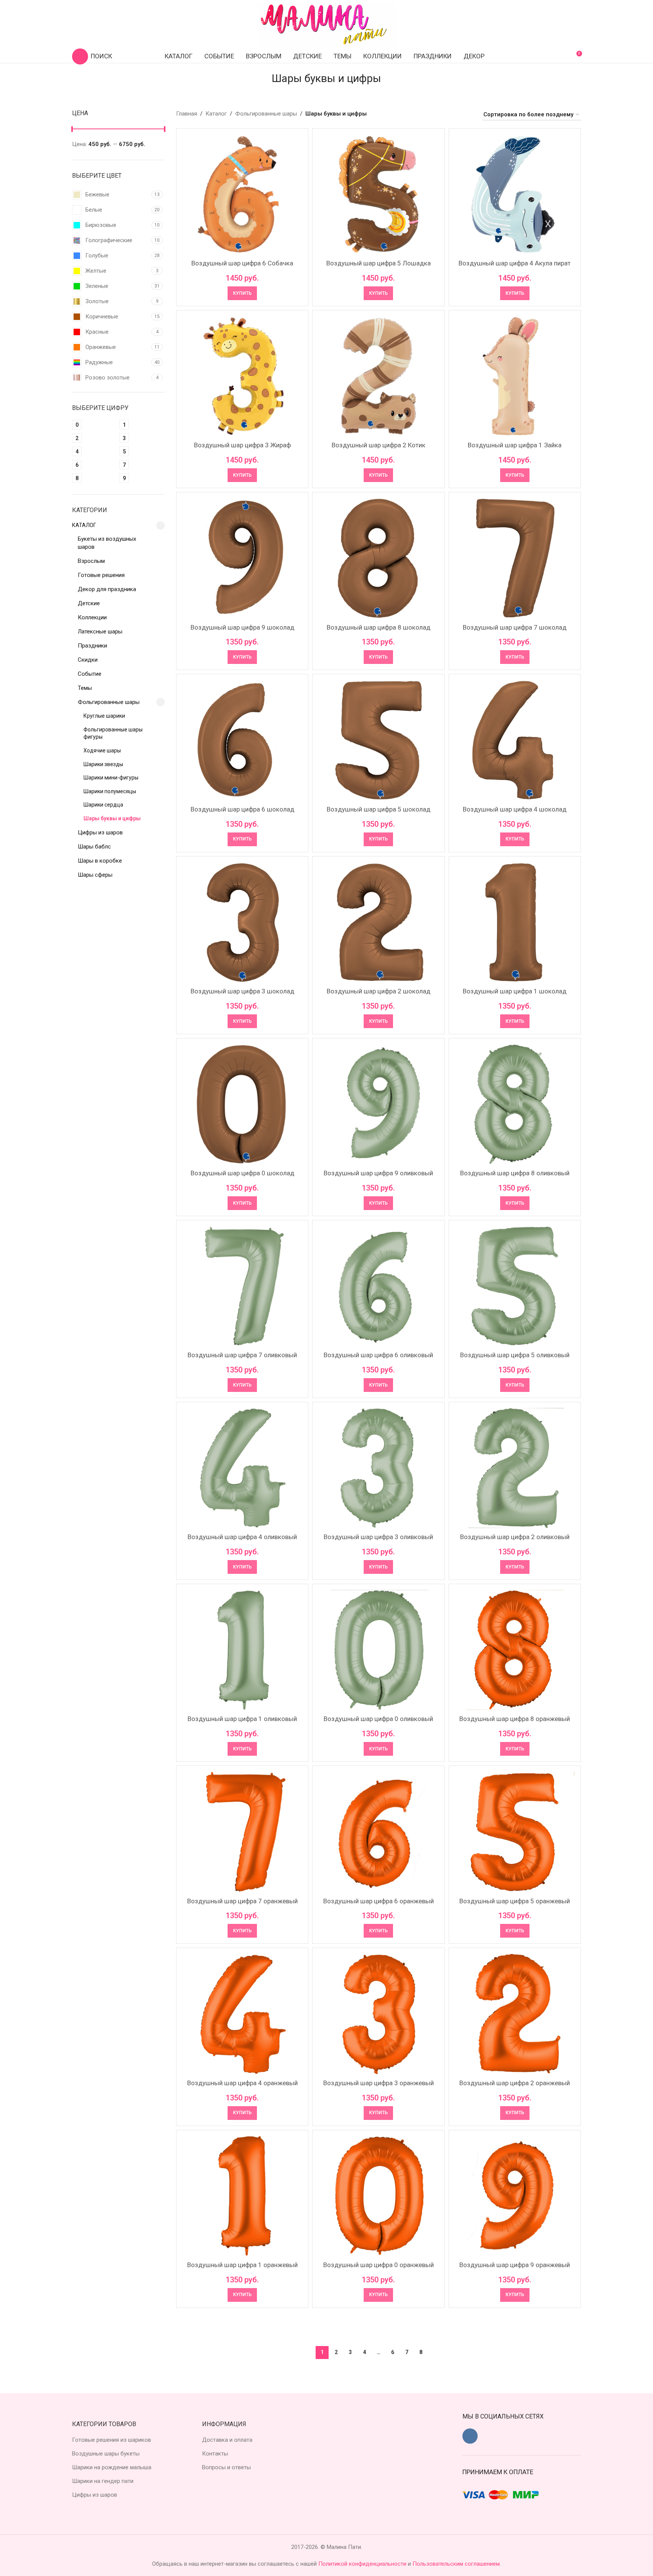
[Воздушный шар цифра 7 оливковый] (242, 1286)
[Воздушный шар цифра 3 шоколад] (242, 922)
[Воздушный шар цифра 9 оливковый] (378, 1104)
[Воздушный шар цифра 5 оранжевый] (515, 1832)
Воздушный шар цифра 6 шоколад (242, 809)
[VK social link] (470, 2436)
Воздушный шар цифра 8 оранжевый (515, 1719)
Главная (187, 114)
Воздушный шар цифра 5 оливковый (515, 1355)
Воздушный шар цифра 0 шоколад (242, 1173)
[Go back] (262, 79)
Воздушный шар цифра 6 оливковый (378, 1355)
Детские (89, 603)
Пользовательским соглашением (456, 2564)
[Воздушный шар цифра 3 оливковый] (378, 1468)
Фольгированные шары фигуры (113, 733)
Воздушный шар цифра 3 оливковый (378, 1537)
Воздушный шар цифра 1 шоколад (515, 991)
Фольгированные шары (109, 702)
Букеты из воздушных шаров (107, 543)
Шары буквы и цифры (112, 818)
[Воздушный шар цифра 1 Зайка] (515, 376)
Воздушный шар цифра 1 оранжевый (242, 2265)
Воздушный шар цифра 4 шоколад (515, 809)
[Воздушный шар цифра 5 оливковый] (515, 1286)
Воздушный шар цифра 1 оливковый (242, 1719)
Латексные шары (100, 632)
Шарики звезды (103, 764)
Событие (90, 674)
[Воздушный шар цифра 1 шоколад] (515, 922)
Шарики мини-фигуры (111, 778)
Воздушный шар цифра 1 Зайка (515, 445)
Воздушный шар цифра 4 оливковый (242, 1537)
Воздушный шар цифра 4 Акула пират (515, 263)
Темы (85, 688)
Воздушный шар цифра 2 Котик (379, 445)
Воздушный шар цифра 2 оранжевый (515, 2083)
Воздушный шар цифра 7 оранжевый (242, 1901)
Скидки (88, 660)
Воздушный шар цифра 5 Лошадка (379, 263)
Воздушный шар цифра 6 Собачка (242, 263)
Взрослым (91, 561)
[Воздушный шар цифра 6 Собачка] (242, 194)
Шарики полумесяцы (110, 791)
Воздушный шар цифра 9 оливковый (378, 1173)
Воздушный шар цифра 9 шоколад (242, 627)
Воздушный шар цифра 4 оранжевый (242, 2083)
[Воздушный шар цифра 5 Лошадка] (378, 194)
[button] (242, 293)
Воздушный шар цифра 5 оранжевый (515, 1901)
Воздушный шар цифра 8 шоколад (379, 627)
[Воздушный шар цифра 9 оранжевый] (515, 2196)
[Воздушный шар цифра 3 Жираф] (242, 376)
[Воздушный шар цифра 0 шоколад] (242, 1104)
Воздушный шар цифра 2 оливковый (515, 1537)
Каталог (84, 525)
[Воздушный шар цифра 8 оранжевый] (515, 1650)
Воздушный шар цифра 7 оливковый (242, 1355)
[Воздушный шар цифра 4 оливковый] (242, 1468)
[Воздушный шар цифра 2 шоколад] (378, 922)
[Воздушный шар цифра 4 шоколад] (515, 740)
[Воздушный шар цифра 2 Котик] (378, 376)
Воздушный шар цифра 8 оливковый (515, 1173)
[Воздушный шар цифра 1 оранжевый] (242, 2196)
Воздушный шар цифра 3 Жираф (242, 445)
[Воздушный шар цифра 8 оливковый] (515, 1104)
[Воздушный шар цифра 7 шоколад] (515, 558)
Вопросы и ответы (226, 2467)
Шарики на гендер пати (103, 2481)
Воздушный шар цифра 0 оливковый (378, 1719)
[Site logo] (327, 24)
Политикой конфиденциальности (363, 2564)
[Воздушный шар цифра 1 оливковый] (242, 1650)
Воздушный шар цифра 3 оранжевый (379, 2083)
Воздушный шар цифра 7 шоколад (515, 627)
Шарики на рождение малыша (112, 2467)
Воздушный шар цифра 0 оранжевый (379, 2265)
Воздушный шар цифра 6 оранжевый (379, 1901)
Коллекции (92, 617)
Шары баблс (94, 847)
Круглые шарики (104, 716)
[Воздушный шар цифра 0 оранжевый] (378, 2196)
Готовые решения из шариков (112, 2440)
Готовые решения (101, 575)
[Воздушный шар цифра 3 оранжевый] (378, 2014)
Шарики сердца (103, 805)
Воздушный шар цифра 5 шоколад (379, 809)
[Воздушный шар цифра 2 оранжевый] (515, 2014)
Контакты (215, 2454)
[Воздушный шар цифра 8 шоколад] (378, 558)
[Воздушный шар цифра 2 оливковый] (515, 1468)
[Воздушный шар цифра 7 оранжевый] (242, 1832)
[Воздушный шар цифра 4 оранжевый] (242, 2014)
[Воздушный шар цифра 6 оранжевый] (378, 1832)
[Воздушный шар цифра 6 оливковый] (378, 1286)
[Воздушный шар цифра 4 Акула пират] (515, 194)
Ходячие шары (102, 750)
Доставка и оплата (227, 2440)
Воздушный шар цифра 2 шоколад (379, 991)
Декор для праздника (107, 589)
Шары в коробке (100, 861)
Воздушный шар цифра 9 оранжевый (515, 2265)
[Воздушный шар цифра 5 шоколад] (378, 740)
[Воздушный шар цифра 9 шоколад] (242, 558)
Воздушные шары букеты (106, 2454)
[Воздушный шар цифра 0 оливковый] (378, 1650)
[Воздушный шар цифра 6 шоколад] (242, 740)
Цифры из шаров (100, 832)
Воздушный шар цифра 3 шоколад (242, 991)
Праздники (92, 646)
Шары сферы (95, 875)
